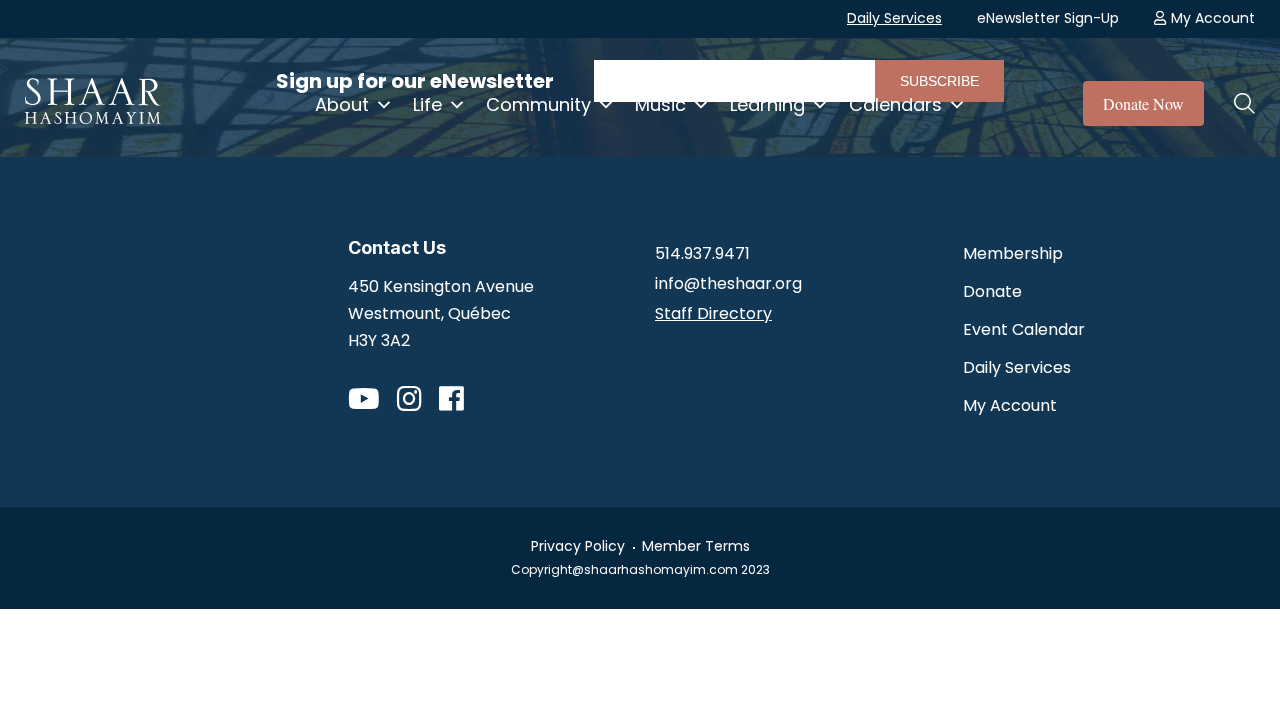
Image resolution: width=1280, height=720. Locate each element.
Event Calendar (1024, 329)
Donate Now (1143, 103)
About (342, 104)
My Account (1213, 18)
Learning (767, 104)
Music (660, 104)
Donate (992, 291)
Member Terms (696, 546)
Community (538, 104)
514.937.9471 (702, 253)
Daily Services (894, 18)
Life (427, 104)
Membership (1013, 253)
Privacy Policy (578, 546)
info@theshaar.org (728, 283)
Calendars (895, 104)
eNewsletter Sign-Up (1048, 18)
